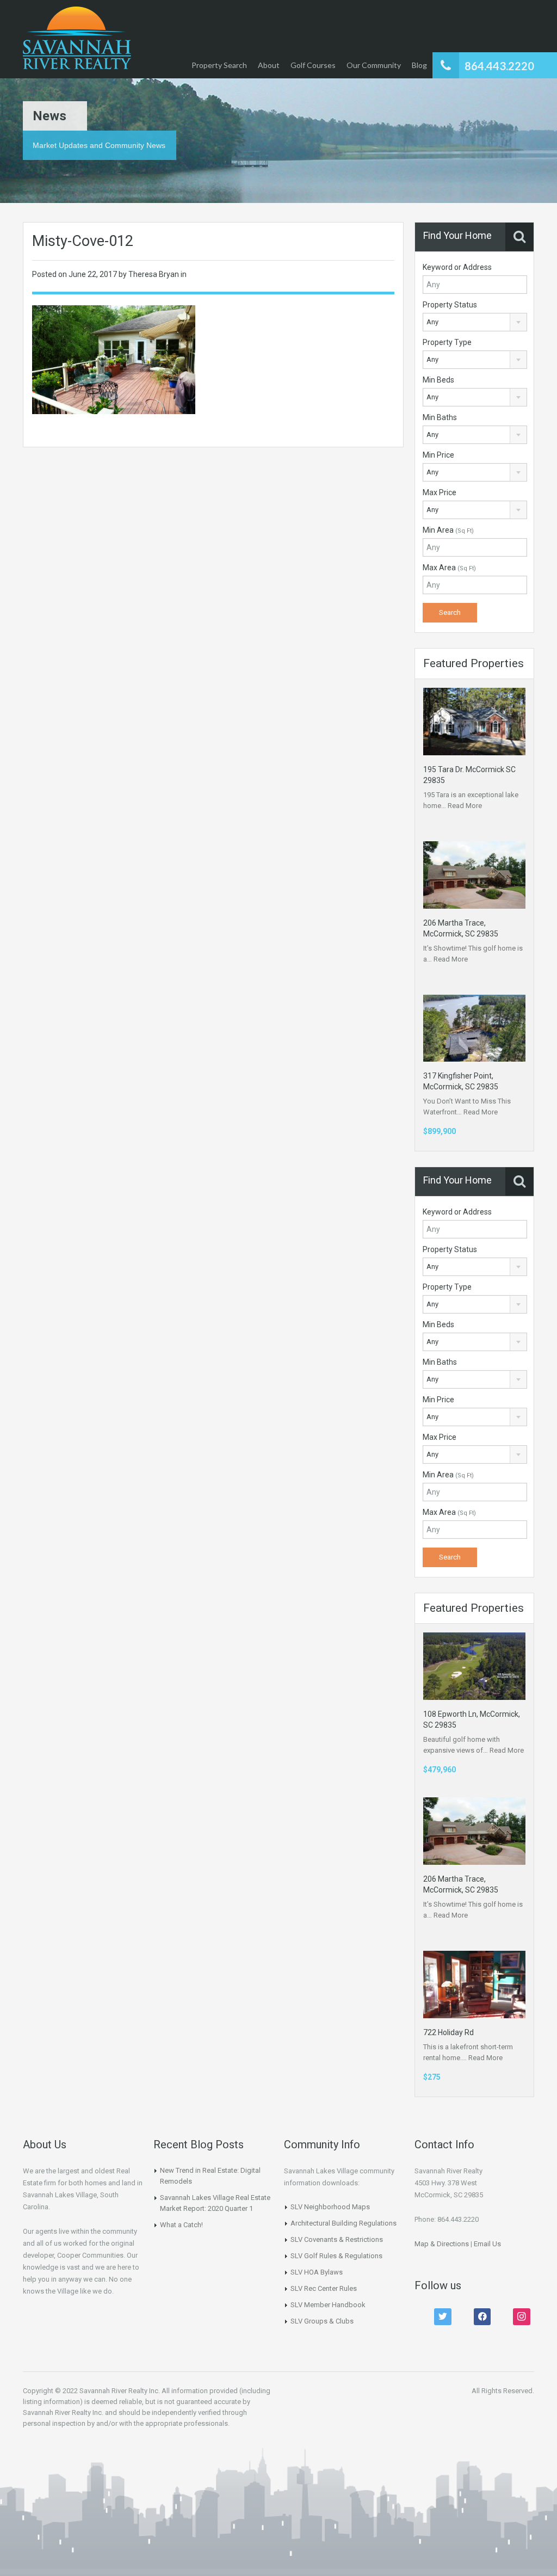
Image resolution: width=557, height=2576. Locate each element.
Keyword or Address (457, 267)
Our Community (374, 65)
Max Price (440, 492)
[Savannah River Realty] (77, 39)
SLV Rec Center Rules (324, 2288)
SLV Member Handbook (328, 2305)
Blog (419, 65)
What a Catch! (181, 2225)
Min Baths (440, 417)
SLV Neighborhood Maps (330, 2207)
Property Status (450, 305)
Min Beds (438, 380)
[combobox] (475, 322)
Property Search (219, 65)
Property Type (447, 342)
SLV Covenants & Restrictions (337, 2239)
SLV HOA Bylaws (317, 2272)
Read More (465, 806)
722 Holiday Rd (448, 2032)
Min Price (438, 455)
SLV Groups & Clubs (322, 2321)
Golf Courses (313, 65)
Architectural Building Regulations (344, 2223)
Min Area (448, 530)
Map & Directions (442, 2244)
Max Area (449, 568)
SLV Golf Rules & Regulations (336, 2256)
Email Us (487, 2244)
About (269, 65)
